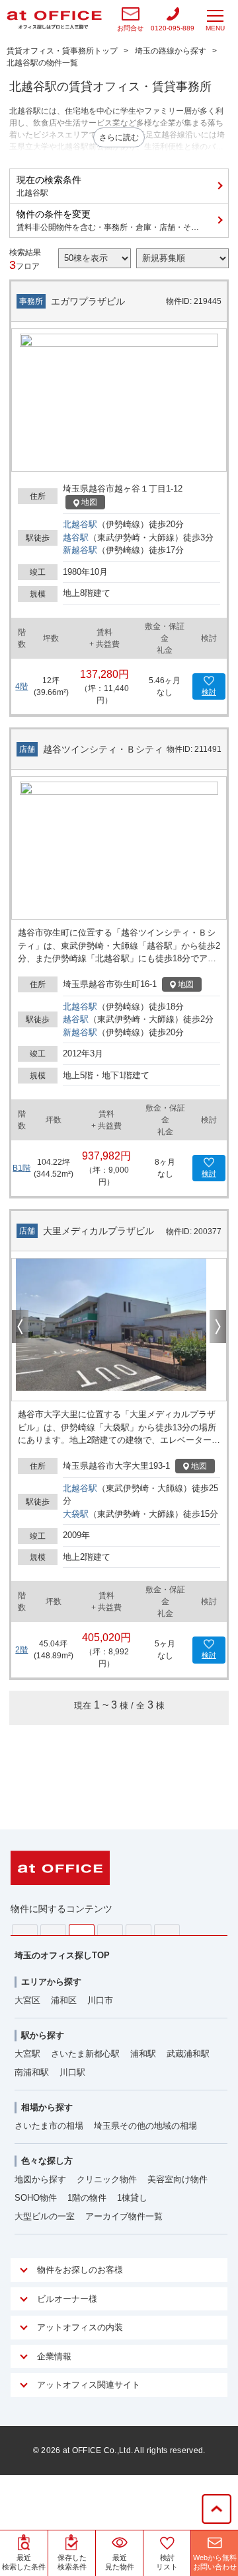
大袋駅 (76, 1514)
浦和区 (64, 2000)
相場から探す (47, 2107)
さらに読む (119, 137)
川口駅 (72, 2072)
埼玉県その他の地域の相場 (145, 2126)
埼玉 (82, 1930)
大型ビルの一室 (45, 2216)
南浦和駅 (32, 2072)
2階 (21, 1650)
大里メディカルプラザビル (99, 1231)
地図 (89, 502)
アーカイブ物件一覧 (124, 2216)
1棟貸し (132, 2198)
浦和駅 (143, 2054)
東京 (25, 1930)
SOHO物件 (36, 2198)
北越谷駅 (80, 524)
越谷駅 (76, 537)
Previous (20, 1327)
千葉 (110, 1930)
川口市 (100, 2000)
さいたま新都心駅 (85, 2054)
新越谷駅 (80, 550)
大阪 (167, 1930)
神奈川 (53, 1930)
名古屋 (139, 1930)
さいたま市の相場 (49, 2126)
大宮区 (27, 2000)
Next (218, 1327)
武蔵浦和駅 (188, 2054)
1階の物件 (87, 2198)
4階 (21, 686)
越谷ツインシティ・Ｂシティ (103, 749)
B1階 (21, 1168)
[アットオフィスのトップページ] (54, 20)
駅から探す (43, 2035)
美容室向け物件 (178, 2179)
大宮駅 (27, 2054)
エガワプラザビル (88, 301)
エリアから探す (51, 1982)
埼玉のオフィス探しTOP (62, 1955)
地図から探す (40, 2179)
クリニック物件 (107, 2179)
